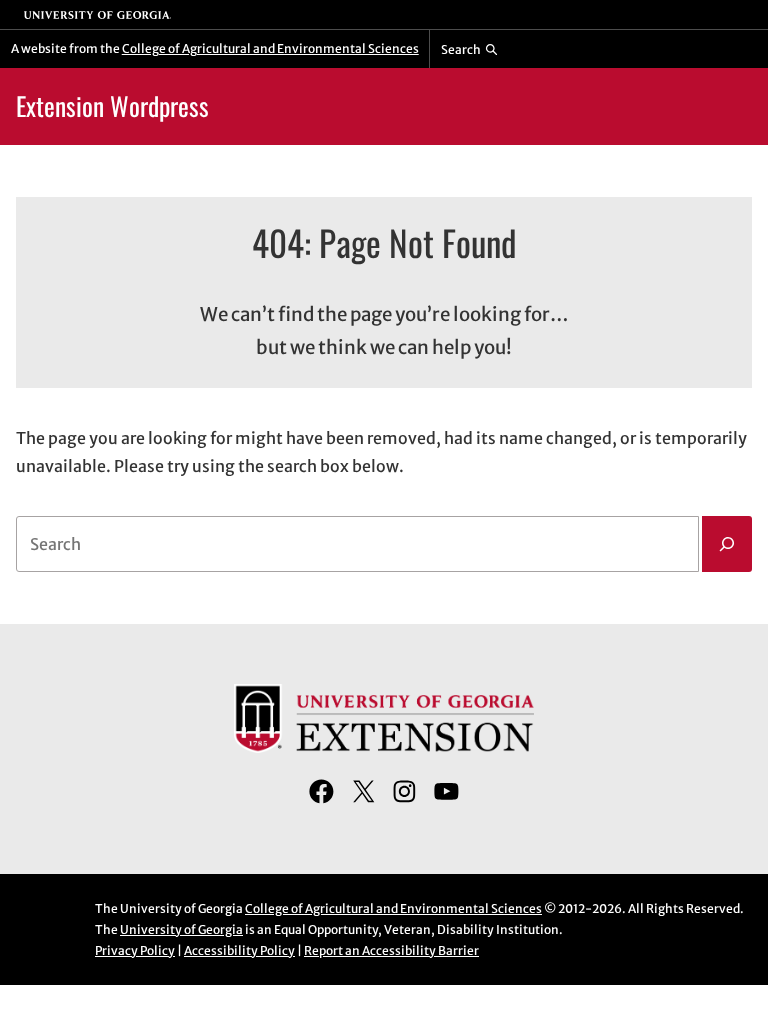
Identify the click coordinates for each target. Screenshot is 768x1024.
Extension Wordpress (112, 105)
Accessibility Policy (239, 950)
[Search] (727, 544)
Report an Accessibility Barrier (391, 950)
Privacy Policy (135, 950)
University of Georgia (181, 929)
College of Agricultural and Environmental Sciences (270, 48)
